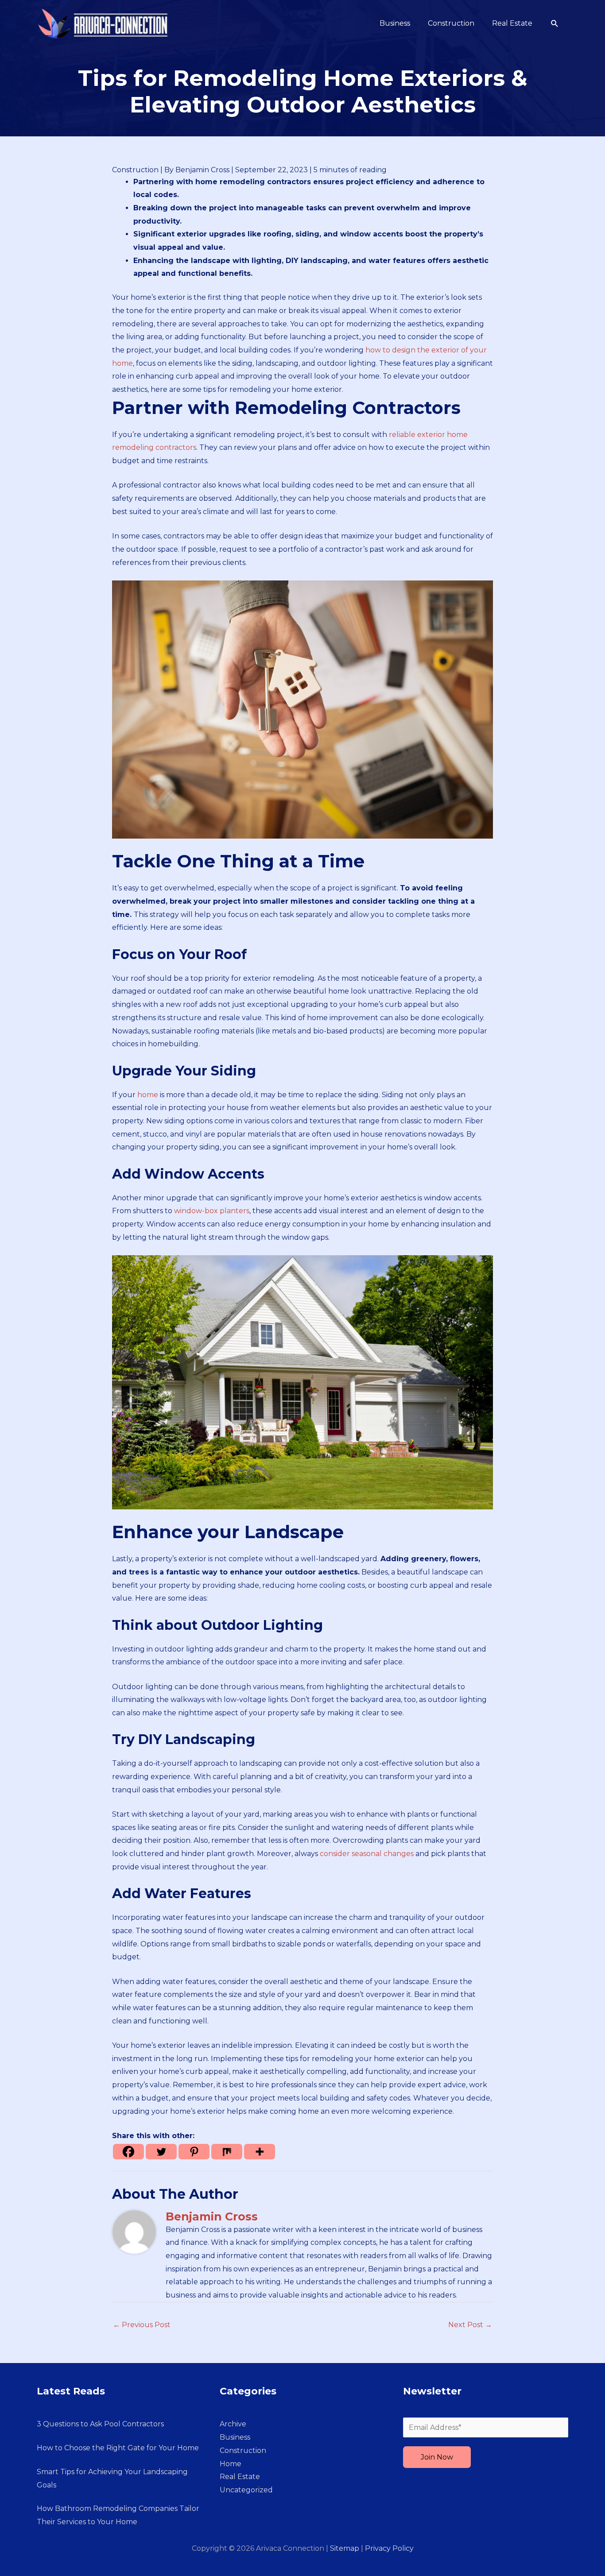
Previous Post (142, 2325)
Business (235, 2437)
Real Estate (240, 2477)
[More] (260, 2152)
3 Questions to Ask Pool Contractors (100, 2424)
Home (231, 2464)
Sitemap (345, 2548)
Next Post (470, 2325)
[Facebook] (128, 2152)
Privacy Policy (389, 2548)
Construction (135, 170)
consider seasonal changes (367, 1854)
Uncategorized (246, 2490)
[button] (555, 24)
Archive (233, 2424)
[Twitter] (161, 2152)
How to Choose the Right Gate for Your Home (118, 2448)
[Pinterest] (194, 2152)
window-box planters (212, 1211)
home (148, 1095)
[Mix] (227, 2152)
